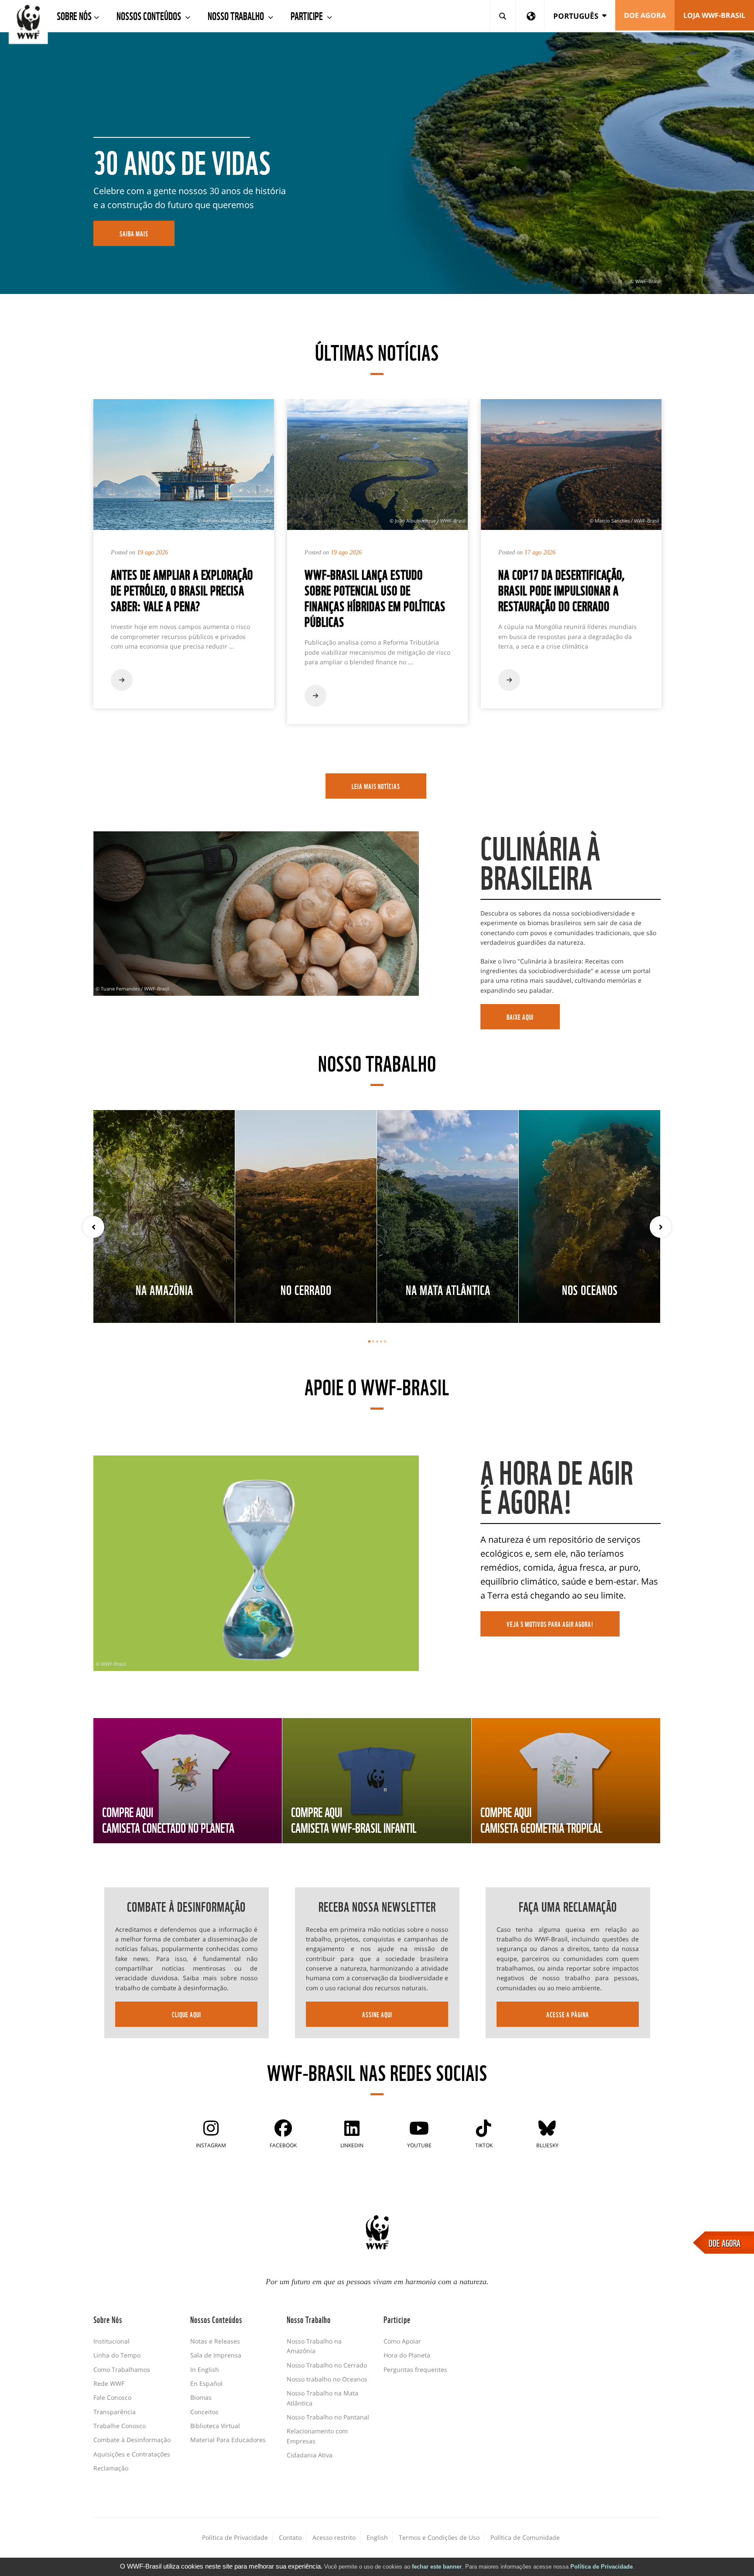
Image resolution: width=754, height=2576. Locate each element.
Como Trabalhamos (122, 2369)
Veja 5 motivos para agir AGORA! (550, 1624)
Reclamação (111, 2468)
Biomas (201, 2397)
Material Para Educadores (228, 2440)
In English (205, 2369)
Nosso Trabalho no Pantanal (328, 2417)
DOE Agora (645, 15)
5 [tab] (385, 1341)
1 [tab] (369, 1341)
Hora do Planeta (407, 2355)
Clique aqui (187, 2014)
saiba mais (134, 233)
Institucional (111, 2341)
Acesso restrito (334, 2537)
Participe (308, 15)
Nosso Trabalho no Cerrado (327, 2365)
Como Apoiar (402, 2341)
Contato (290, 2537)
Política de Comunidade (525, 2537)
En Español (206, 2383)
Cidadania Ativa (310, 2455)
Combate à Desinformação (132, 2440)
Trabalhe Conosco (120, 2426)
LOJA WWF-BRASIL (714, 15)
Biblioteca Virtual (215, 2426)
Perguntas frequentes (415, 2369)
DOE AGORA (725, 2242)
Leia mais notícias (376, 786)
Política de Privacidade (601, 2567)
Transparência (115, 2412)
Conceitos (204, 2412)
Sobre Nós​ (74, 15)
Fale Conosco (112, 2397)
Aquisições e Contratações (132, 2454)
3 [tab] (377, 1341)
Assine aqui (377, 2014)
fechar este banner (437, 2567)
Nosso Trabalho (237, 15)
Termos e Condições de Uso (439, 2537)
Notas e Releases (215, 2341)
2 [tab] (373, 1341)
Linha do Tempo (117, 2355)
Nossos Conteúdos (150, 15)
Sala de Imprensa (216, 2355)
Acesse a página (568, 2014)
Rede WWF (109, 2383)
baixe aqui (520, 1017)
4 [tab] (381, 1341)
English (377, 2537)
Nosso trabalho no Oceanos (327, 2379)
